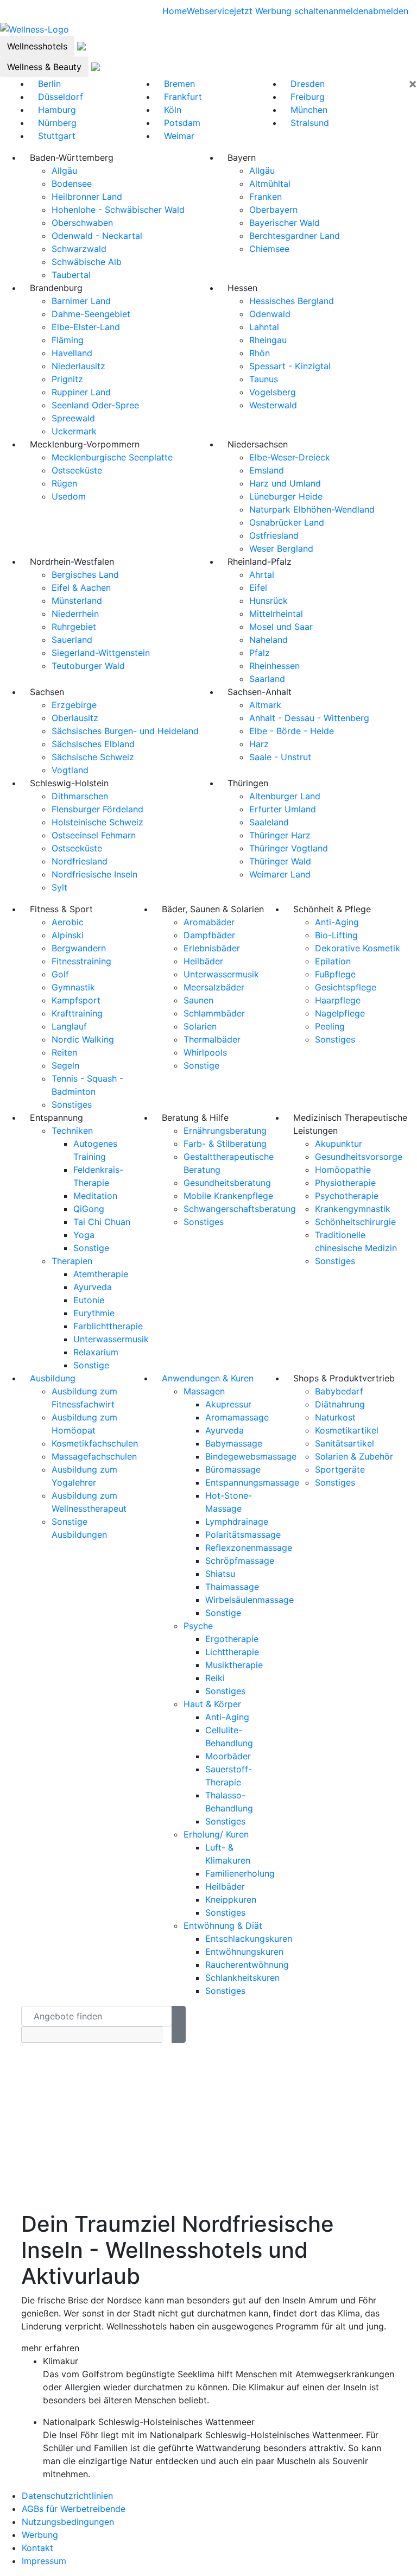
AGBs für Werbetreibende (74, 2509)
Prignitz (67, 379)
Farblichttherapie (108, 1326)
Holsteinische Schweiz (97, 822)
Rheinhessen (274, 666)
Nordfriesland (80, 861)
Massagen (204, 1391)
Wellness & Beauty (44, 67)
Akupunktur (339, 1144)
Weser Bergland (281, 548)
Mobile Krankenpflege (228, 1196)
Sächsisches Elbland (93, 744)
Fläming (68, 340)
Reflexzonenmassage (249, 1548)
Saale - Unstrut (280, 757)
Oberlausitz (75, 718)
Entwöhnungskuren (244, 1952)
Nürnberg (57, 123)
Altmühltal (270, 184)
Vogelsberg (273, 392)
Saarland (267, 679)
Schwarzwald (79, 249)
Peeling (330, 1026)
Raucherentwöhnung (247, 1965)
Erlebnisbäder (212, 948)
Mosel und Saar (281, 627)
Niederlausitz (78, 366)
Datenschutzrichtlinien (67, 2496)
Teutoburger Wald (88, 666)
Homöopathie (343, 1170)
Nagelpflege (340, 1013)
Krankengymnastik (353, 1209)
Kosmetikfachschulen (95, 1443)
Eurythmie (94, 1313)
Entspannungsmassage (252, 1482)
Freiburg (308, 97)
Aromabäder (209, 922)
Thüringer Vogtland (289, 848)
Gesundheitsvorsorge (359, 1157)
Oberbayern (273, 210)
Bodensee (72, 184)
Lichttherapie (232, 1652)
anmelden (348, 11)
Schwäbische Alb (87, 262)
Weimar (179, 136)
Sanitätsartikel (345, 1443)
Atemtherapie (101, 1274)
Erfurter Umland (283, 809)
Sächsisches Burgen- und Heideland (125, 731)
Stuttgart (57, 136)
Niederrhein (75, 614)
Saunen (198, 1000)
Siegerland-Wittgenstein (101, 653)
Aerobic (68, 922)
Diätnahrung (340, 1404)
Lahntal (264, 327)
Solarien (200, 1026)
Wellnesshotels (37, 46)
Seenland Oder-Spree (95, 405)
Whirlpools (205, 1052)
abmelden (388, 11)
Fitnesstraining (81, 961)
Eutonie (89, 1300)
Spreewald (73, 418)
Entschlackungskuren (249, 1939)
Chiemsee (269, 249)
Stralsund (310, 123)
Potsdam (182, 123)
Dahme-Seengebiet (91, 314)
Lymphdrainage (237, 1521)
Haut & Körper (212, 1704)
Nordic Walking (83, 1039)
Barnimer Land (81, 301)
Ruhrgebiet (74, 627)
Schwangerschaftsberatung (240, 1209)
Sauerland (72, 640)
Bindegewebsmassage (251, 1456)
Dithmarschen (80, 796)
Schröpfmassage (240, 1561)
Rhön (260, 353)
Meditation (95, 1196)
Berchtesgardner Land (295, 236)
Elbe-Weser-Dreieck (290, 457)
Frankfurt (183, 97)
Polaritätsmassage (243, 1535)
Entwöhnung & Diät (223, 1925)
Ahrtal (262, 574)
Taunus (264, 379)
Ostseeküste (77, 470)
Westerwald (273, 405)
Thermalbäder (212, 1039)
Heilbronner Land (87, 197)
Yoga (84, 1235)
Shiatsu (220, 1574)
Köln (173, 110)
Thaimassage (232, 1587)
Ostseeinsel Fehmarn (94, 835)
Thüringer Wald (280, 861)
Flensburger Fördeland (97, 809)
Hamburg (57, 110)
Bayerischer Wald (285, 223)
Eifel (258, 588)
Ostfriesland (274, 535)
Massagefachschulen (94, 1456)
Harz (259, 744)
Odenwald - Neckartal (97, 236)
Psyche (198, 1626)
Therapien (72, 1261)
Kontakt (37, 2548)
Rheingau (268, 340)
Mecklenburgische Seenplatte (112, 457)
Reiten (64, 1052)
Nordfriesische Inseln (94, 874)
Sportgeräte (340, 1469)
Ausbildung (53, 1378)
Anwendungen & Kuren (208, 1378)
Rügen (64, 483)
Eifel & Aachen (81, 588)
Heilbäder (203, 961)
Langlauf (69, 1026)
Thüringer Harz (280, 835)
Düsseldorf (61, 97)
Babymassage (234, 1443)
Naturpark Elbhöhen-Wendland (312, 509)
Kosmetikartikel (347, 1430)
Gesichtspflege (346, 987)
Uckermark (74, 431)
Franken (266, 197)
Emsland (267, 470)
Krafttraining (77, 1013)
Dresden (308, 84)
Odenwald (270, 314)
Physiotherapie (345, 1183)
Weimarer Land (280, 874)
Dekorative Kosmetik (358, 948)
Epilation (333, 961)
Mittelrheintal (276, 614)
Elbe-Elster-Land (86, 327)
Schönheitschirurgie (355, 1222)
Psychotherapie (347, 1196)
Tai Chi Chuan (102, 1222)
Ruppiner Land (81, 392)
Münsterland (77, 601)
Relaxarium (96, 1352)
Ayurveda (93, 1287)
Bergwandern (79, 948)
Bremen (179, 84)
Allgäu (64, 171)
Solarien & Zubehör (354, 1456)
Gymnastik (73, 987)
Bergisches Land (85, 574)
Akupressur (228, 1404)
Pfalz (260, 653)
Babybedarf (339, 1391)
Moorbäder (228, 1756)
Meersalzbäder (214, 987)
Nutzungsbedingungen (68, 2522)
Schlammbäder (214, 1013)
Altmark (265, 705)
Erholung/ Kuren (216, 1834)
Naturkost (335, 1417)
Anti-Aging (337, 922)
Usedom (69, 496)
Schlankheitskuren (242, 1978)
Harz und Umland (285, 483)
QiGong (89, 1209)
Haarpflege (338, 1000)
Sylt (59, 887)
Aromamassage (237, 1417)
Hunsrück (268, 601)
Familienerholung (240, 1873)
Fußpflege (335, 974)
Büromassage (233, 1469)
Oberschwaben (82, 223)
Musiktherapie (234, 1665)
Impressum (44, 2561)
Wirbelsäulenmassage (249, 1600)
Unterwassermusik (221, 974)
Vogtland (70, 770)
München (309, 110)
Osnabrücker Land (287, 522)
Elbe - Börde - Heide (292, 731)
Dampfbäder (209, 935)
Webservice (210, 11)
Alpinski (68, 935)
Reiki (215, 1678)
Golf (60, 974)
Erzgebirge (74, 705)
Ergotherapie (232, 1639)
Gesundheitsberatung (227, 1183)
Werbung (40, 2535)
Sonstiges (72, 1104)
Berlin (49, 84)
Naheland (268, 640)
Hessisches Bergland (292, 301)
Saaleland (269, 822)
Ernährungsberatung (225, 1131)
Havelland (72, 353)
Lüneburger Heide (286, 496)
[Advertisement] (208, 2135)
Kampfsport (76, 1000)
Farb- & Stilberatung (225, 1144)
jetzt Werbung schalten (281, 11)
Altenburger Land (285, 796)
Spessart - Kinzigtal (290, 366)
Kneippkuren (231, 1899)
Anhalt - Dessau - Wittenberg (309, 718)
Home (175, 11)
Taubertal (71, 275)
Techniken (72, 1131)
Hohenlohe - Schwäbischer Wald (118, 210)
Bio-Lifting (336, 935)
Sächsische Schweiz (93, 757)
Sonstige (201, 1065)
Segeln (65, 1065)
